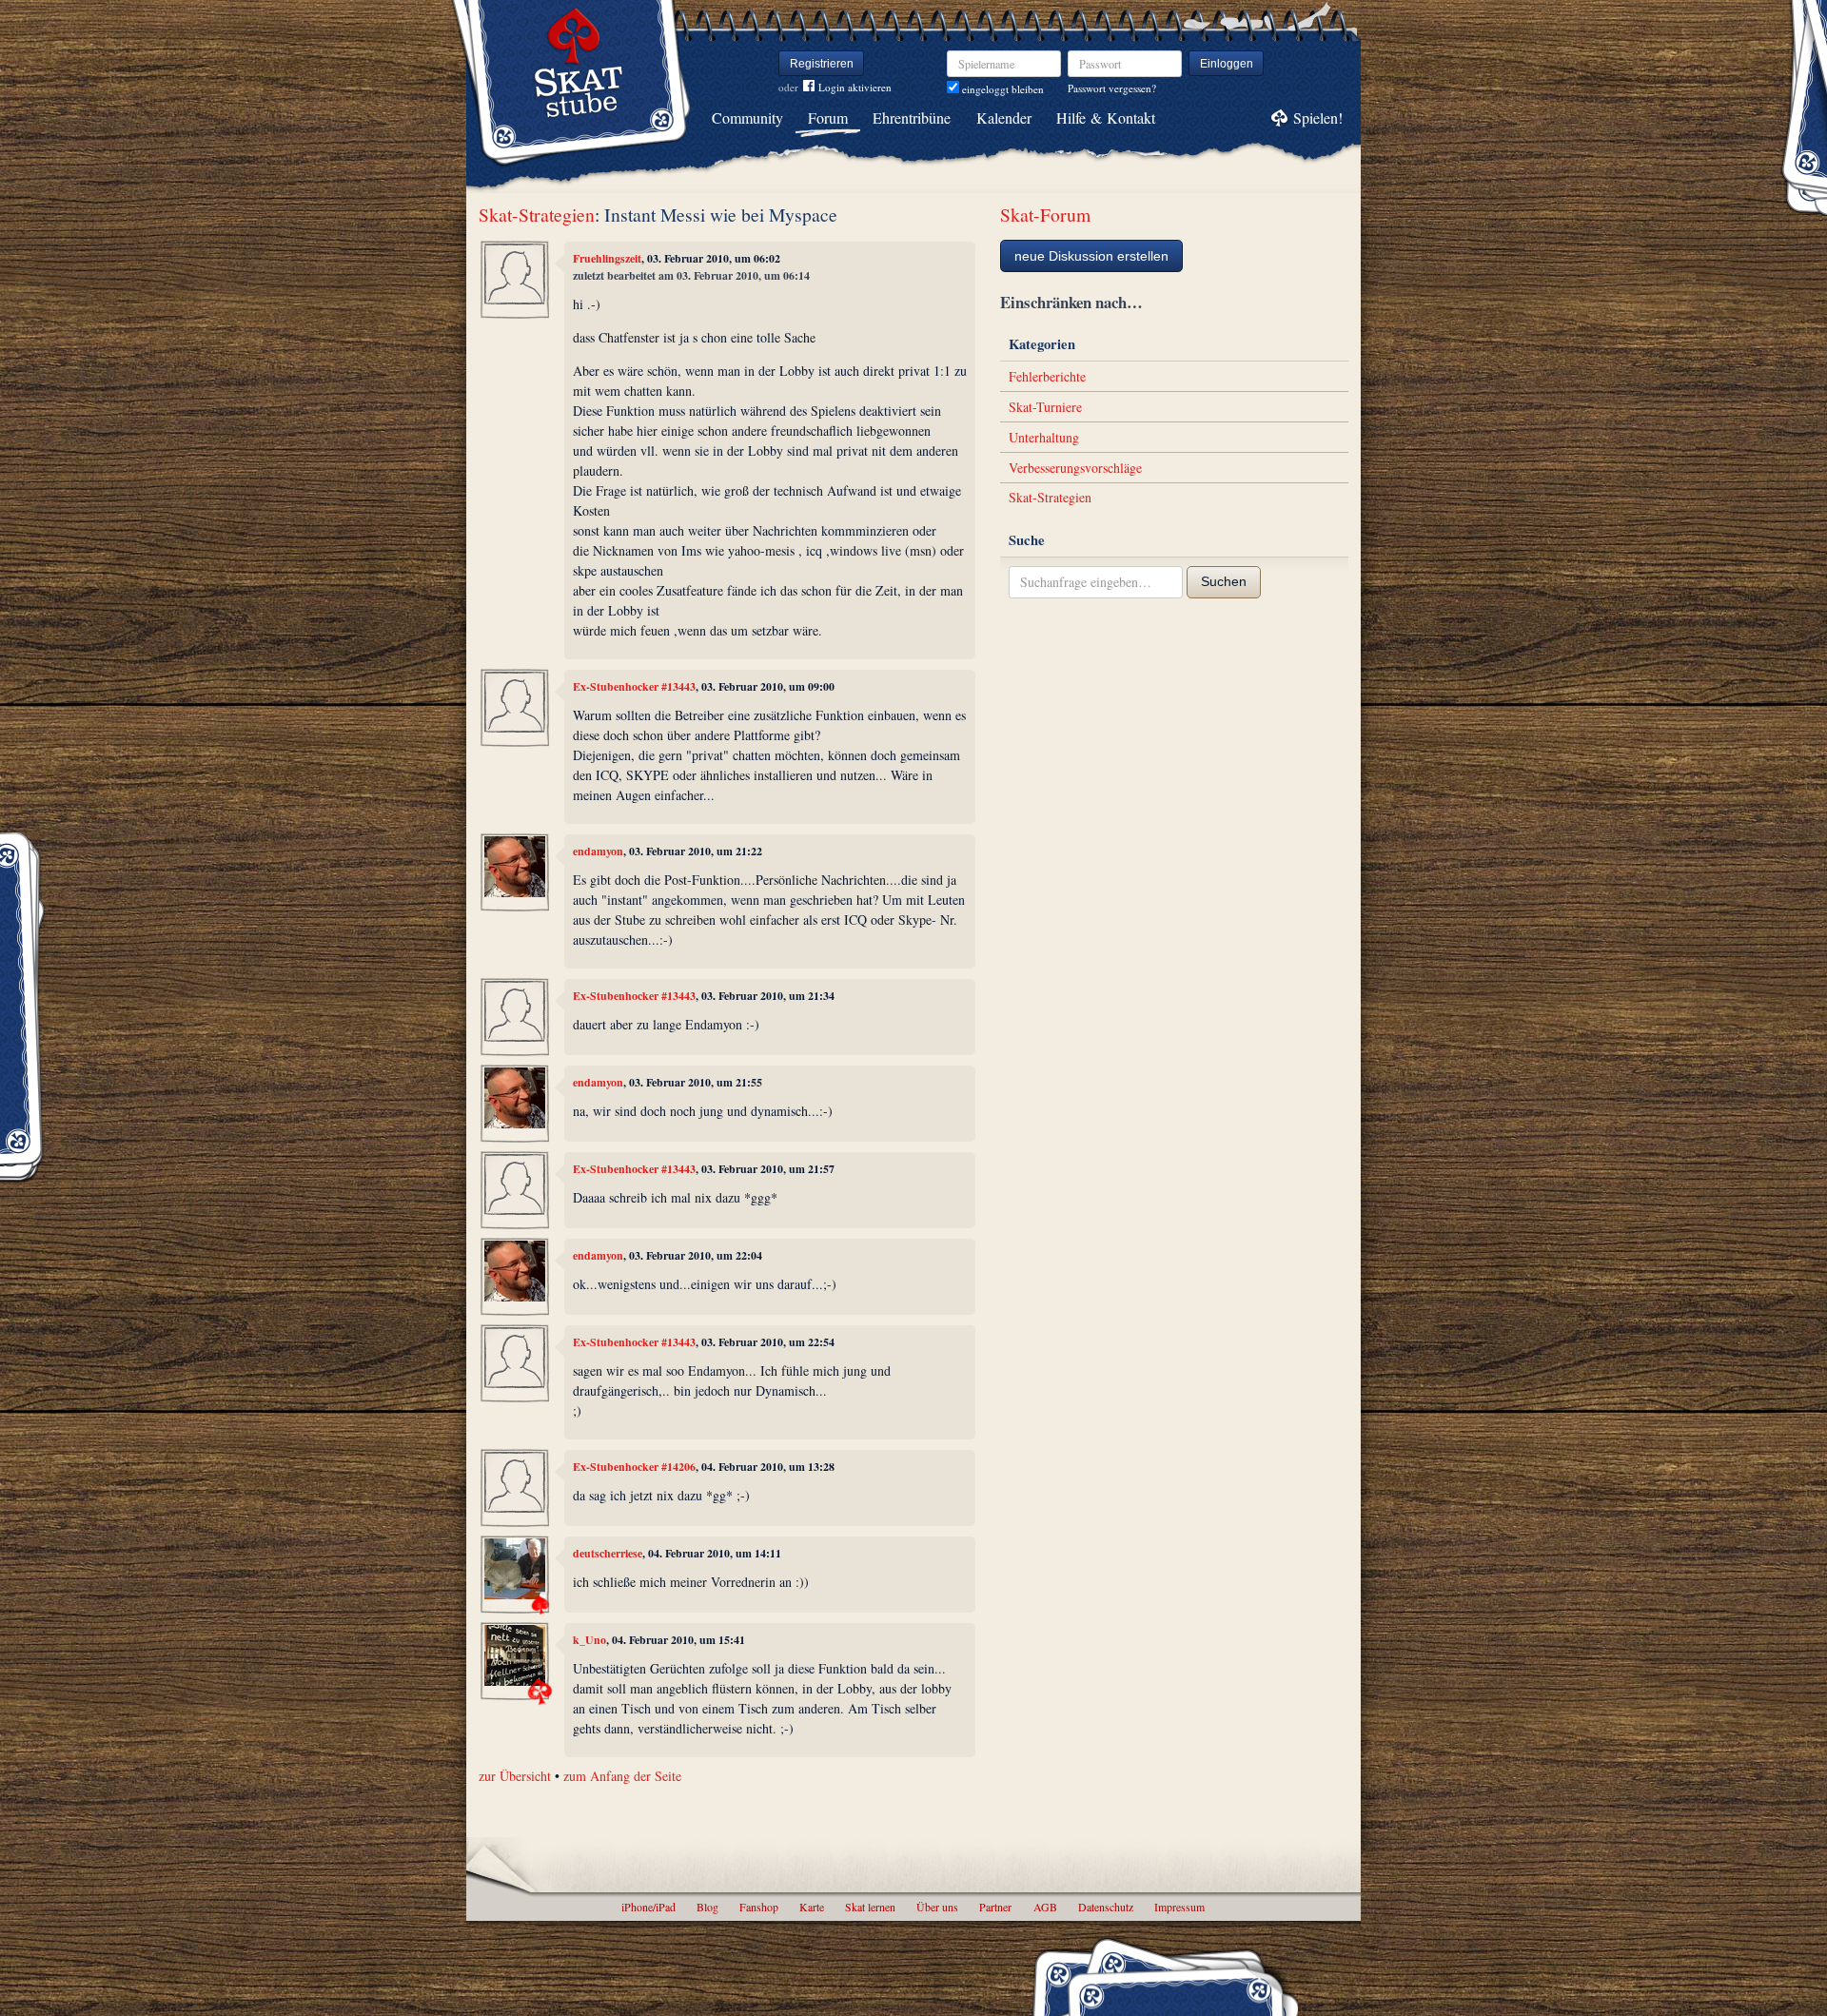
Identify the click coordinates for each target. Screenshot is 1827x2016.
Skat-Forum (1045, 215)
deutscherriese (608, 1553)
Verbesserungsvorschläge (1075, 468)
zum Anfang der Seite (622, 1776)
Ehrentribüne (912, 117)
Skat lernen (870, 1907)
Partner (995, 1907)
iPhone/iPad (648, 1907)
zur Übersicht (515, 1776)
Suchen (1224, 581)
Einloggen (1227, 64)
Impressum (1179, 1907)
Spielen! (1318, 117)
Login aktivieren (855, 87)
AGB (1045, 1907)
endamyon (598, 851)
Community (747, 117)
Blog (707, 1907)
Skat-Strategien (537, 215)
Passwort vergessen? (1112, 88)
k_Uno (589, 1640)
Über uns (937, 1907)
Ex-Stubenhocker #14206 (634, 1467)
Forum (828, 117)
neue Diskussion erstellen (1091, 256)
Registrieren (822, 64)
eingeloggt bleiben (1002, 89)
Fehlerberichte (1047, 376)
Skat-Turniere (1045, 407)
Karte (812, 1907)
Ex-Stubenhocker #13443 (634, 686)
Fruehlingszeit (607, 258)
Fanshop (759, 1907)
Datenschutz (1106, 1907)
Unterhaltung (1044, 437)
